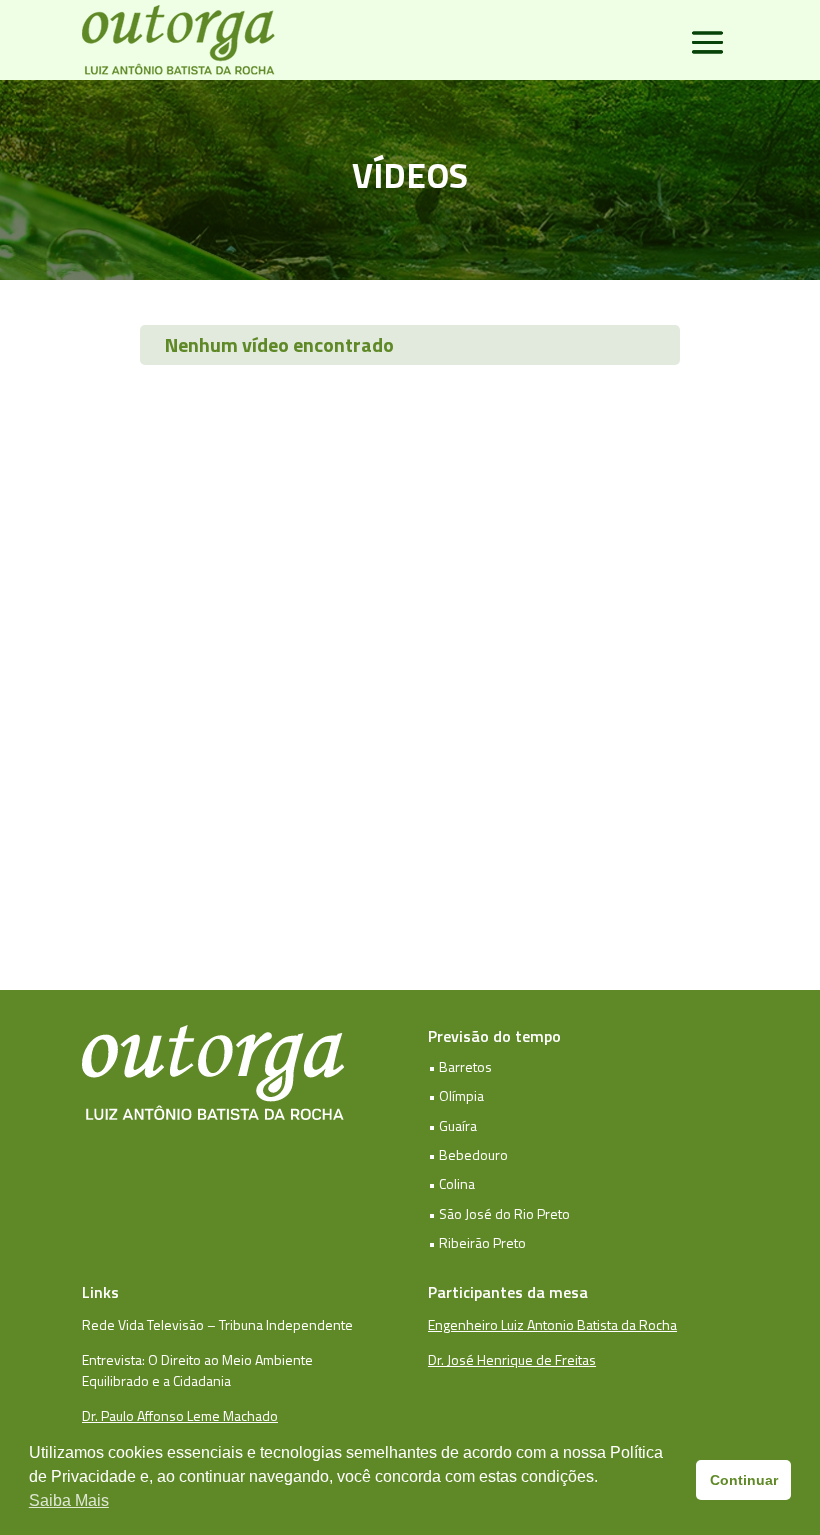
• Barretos (460, 1066)
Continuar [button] (744, 1480)
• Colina (451, 1183)
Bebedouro (473, 1154)
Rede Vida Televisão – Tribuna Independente (217, 1324)
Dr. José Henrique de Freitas (512, 1359)
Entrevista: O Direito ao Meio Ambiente (197, 1359)
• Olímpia (456, 1095)
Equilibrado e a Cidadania (156, 1380)
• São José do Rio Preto (499, 1213)
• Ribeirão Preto (477, 1242)
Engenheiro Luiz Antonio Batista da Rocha (552, 1324)
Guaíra (458, 1125)
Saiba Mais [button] (69, 1500)
